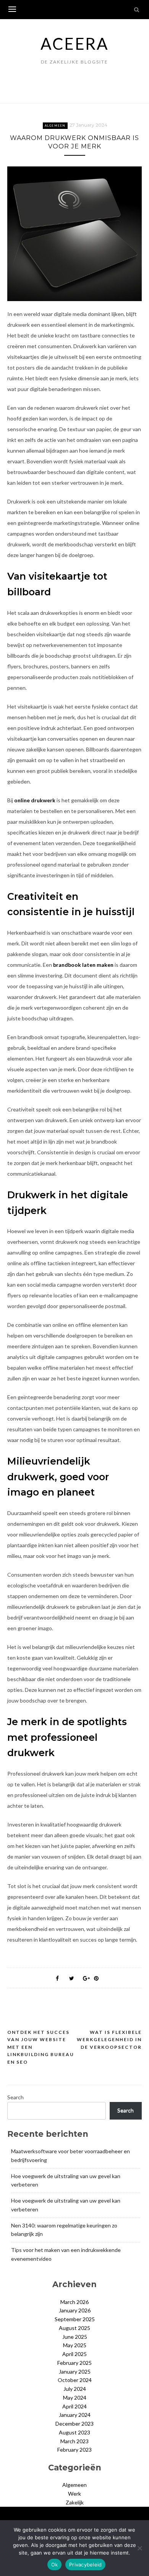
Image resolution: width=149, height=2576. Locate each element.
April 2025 (74, 2354)
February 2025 (74, 2363)
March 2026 (74, 2302)
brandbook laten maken (83, 965)
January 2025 (75, 2372)
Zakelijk (75, 2502)
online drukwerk (35, 800)
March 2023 (74, 2441)
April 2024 (74, 2406)
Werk (74, 2494)
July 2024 (75, 2389)
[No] (139, 2548)
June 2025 (75, 2337)
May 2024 (75, 2398)
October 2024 (75, 2380)
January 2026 (75, 2310)
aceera (74, 44)
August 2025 (74, 2328)
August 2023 (74, 2432)
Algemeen (55, 125)
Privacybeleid (85, 2565)
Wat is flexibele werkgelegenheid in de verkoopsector (109, 2040)
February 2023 (74, 2450)
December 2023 (74, 2424)
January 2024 (75, 2415)
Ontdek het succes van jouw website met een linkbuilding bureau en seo (41, 2047)
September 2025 (75, 2319)
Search (15, 2097)
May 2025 (75, 2345)
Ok (55, 2565)
